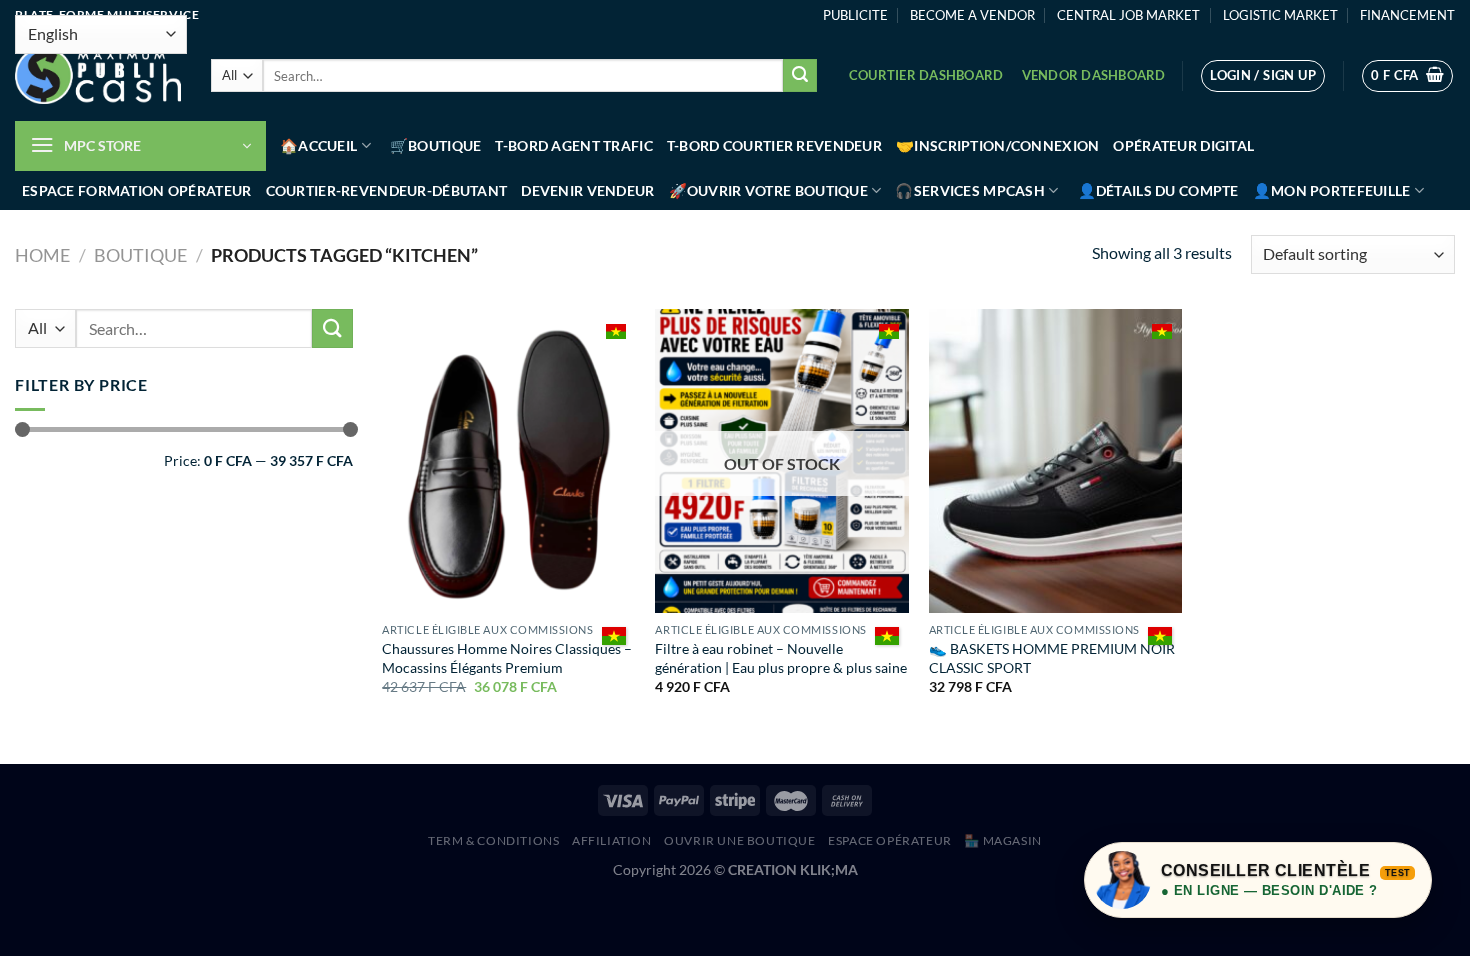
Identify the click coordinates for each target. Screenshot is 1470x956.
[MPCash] (98, 76)
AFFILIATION (612, 840)
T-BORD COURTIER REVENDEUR (774, 145)
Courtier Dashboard (926, 75)
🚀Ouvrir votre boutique (768, 190)
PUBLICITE (855, 15)
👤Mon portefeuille (1332, 190)
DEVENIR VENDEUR (587, 190)
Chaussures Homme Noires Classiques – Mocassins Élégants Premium (507, 658)
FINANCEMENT (1407, 15)
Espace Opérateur (890, 840)
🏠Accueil (318, 145)
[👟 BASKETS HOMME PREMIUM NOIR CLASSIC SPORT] (1056, 461)
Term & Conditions (493, 840)
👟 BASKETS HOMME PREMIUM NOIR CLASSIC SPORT (1052, 658)
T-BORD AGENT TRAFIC (573, 145)
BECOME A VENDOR (972, 15)
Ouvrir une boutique (740, 840)
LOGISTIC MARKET (1280, 15)
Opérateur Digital (1183, 145)
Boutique (140, 255)
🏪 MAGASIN (1003, 840)
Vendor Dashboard (1094, 75)
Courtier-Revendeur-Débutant (387, 190)
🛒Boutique (436, 145)
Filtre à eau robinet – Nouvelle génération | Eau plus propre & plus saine (781, 658)
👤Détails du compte (1158, 190)
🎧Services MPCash (970, 190)
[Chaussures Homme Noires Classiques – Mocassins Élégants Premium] (509, 461)
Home (42, 255)
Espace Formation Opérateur (137, 190)
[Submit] (800, 76)
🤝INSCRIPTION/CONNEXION (997, 145)
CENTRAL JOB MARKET (1128, 15)
